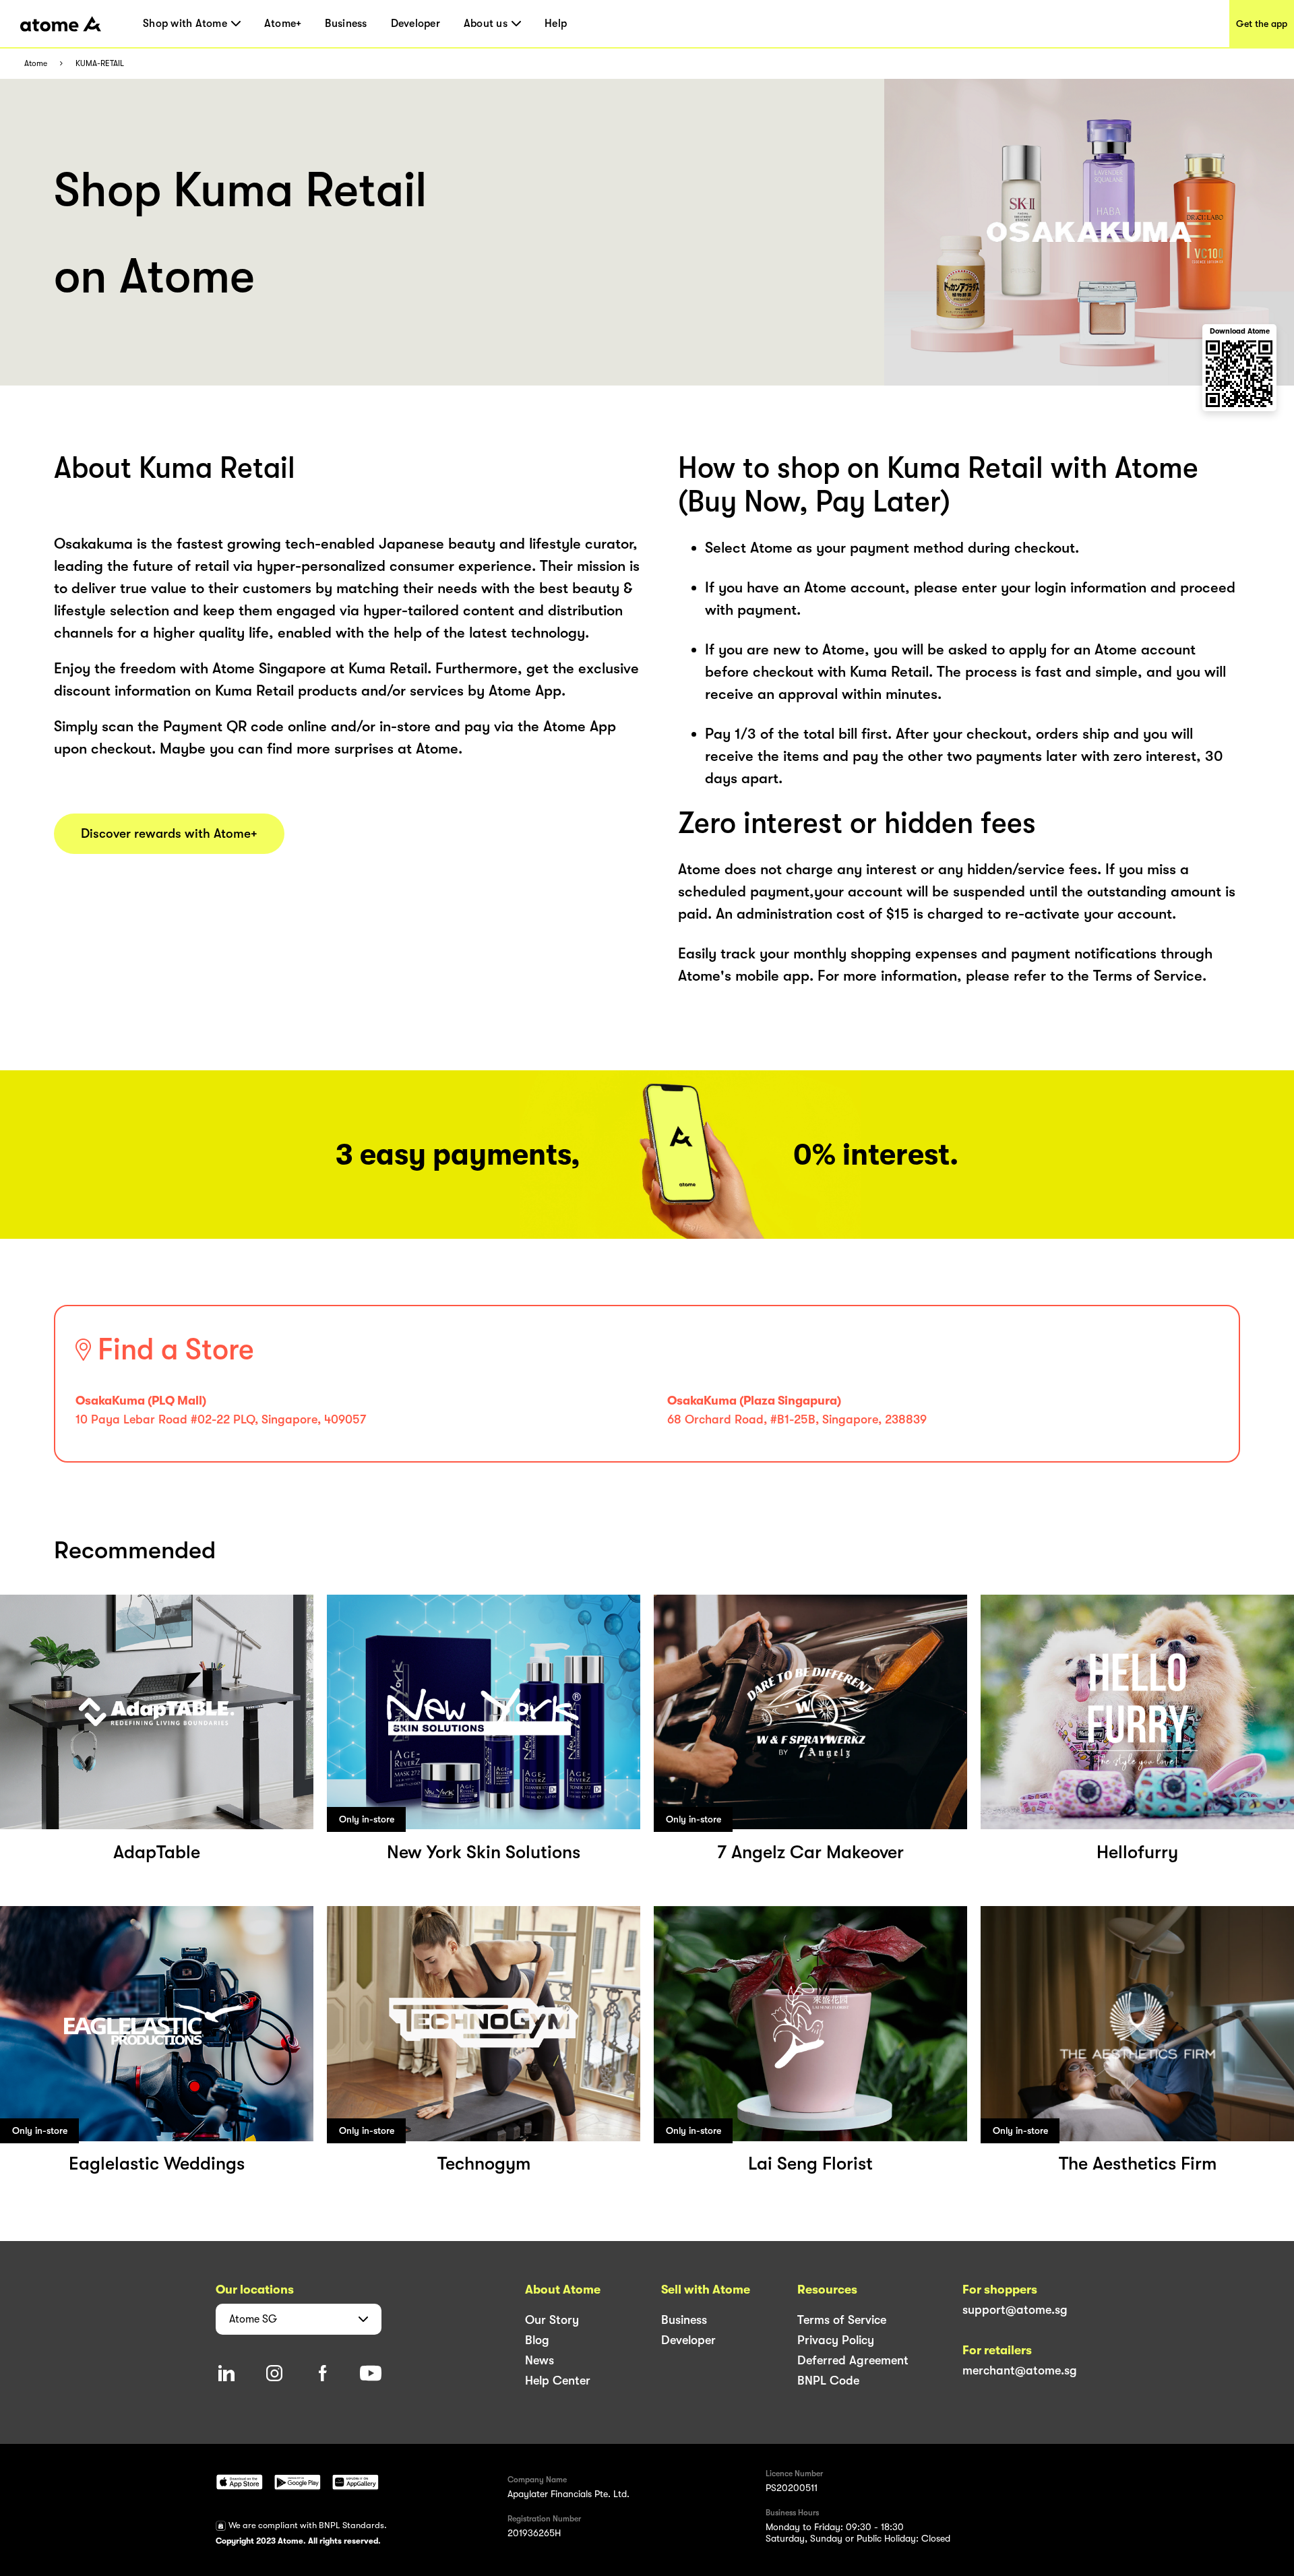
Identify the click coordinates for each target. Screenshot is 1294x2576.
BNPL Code (828, 2381)
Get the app (1262, 24)
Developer (415, 24)
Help (556, 24)
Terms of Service (842, 2320)
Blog (537, 2340)
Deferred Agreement (853, 2360)
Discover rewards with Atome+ (169, 834)
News (540, 2360)
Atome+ (283, 24)
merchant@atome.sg (1020, 2370)
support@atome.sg (1015, 2310)
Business (346, 24)
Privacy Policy (836, 2340)
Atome (36, 64)
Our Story (552, 2320)
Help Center (558, 2381)
